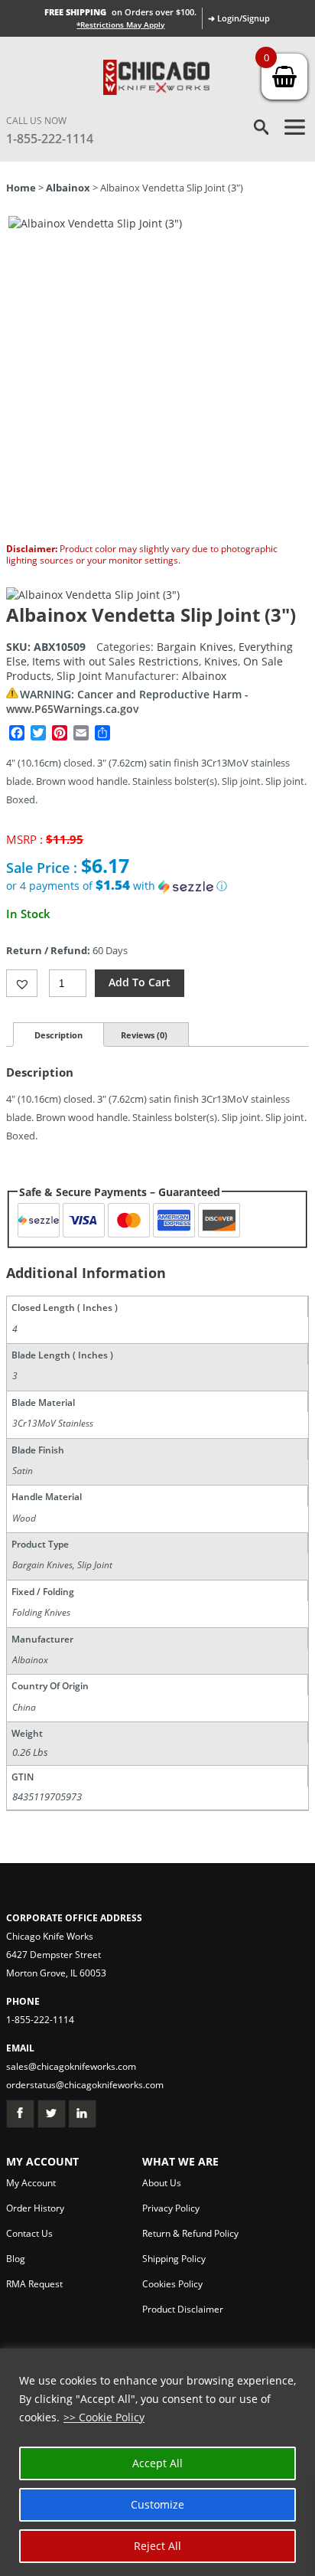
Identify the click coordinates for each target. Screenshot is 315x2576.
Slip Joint (79, 676)
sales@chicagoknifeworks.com (71, 2066)
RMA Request (34, 2284)
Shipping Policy (174, 2259)
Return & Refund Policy (190, 2233)
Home (21, 188)
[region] (157, 2462)
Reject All (157, 2546)
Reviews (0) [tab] (144, 1035)
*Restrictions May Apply (120, 25)
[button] (157, 886)
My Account (31, 2183)
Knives (221, 661)
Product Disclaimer (183, 2309)
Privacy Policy (171, 2208)
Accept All (157, 2463)
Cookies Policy (172, 2284)
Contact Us (29, 2233)
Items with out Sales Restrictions (115, 661)
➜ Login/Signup (239, 18)
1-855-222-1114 (50, 139)
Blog (16, 2259)
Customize (157, 2504)
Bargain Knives (195, 647)
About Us (162, 2183)
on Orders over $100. (120, 12)
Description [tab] (58, 1035)
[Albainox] (93, 595)
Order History (35, 2208)
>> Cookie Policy (104, 2417)
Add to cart (140, 982)
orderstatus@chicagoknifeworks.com (85, 2085)
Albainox (68, 188)
